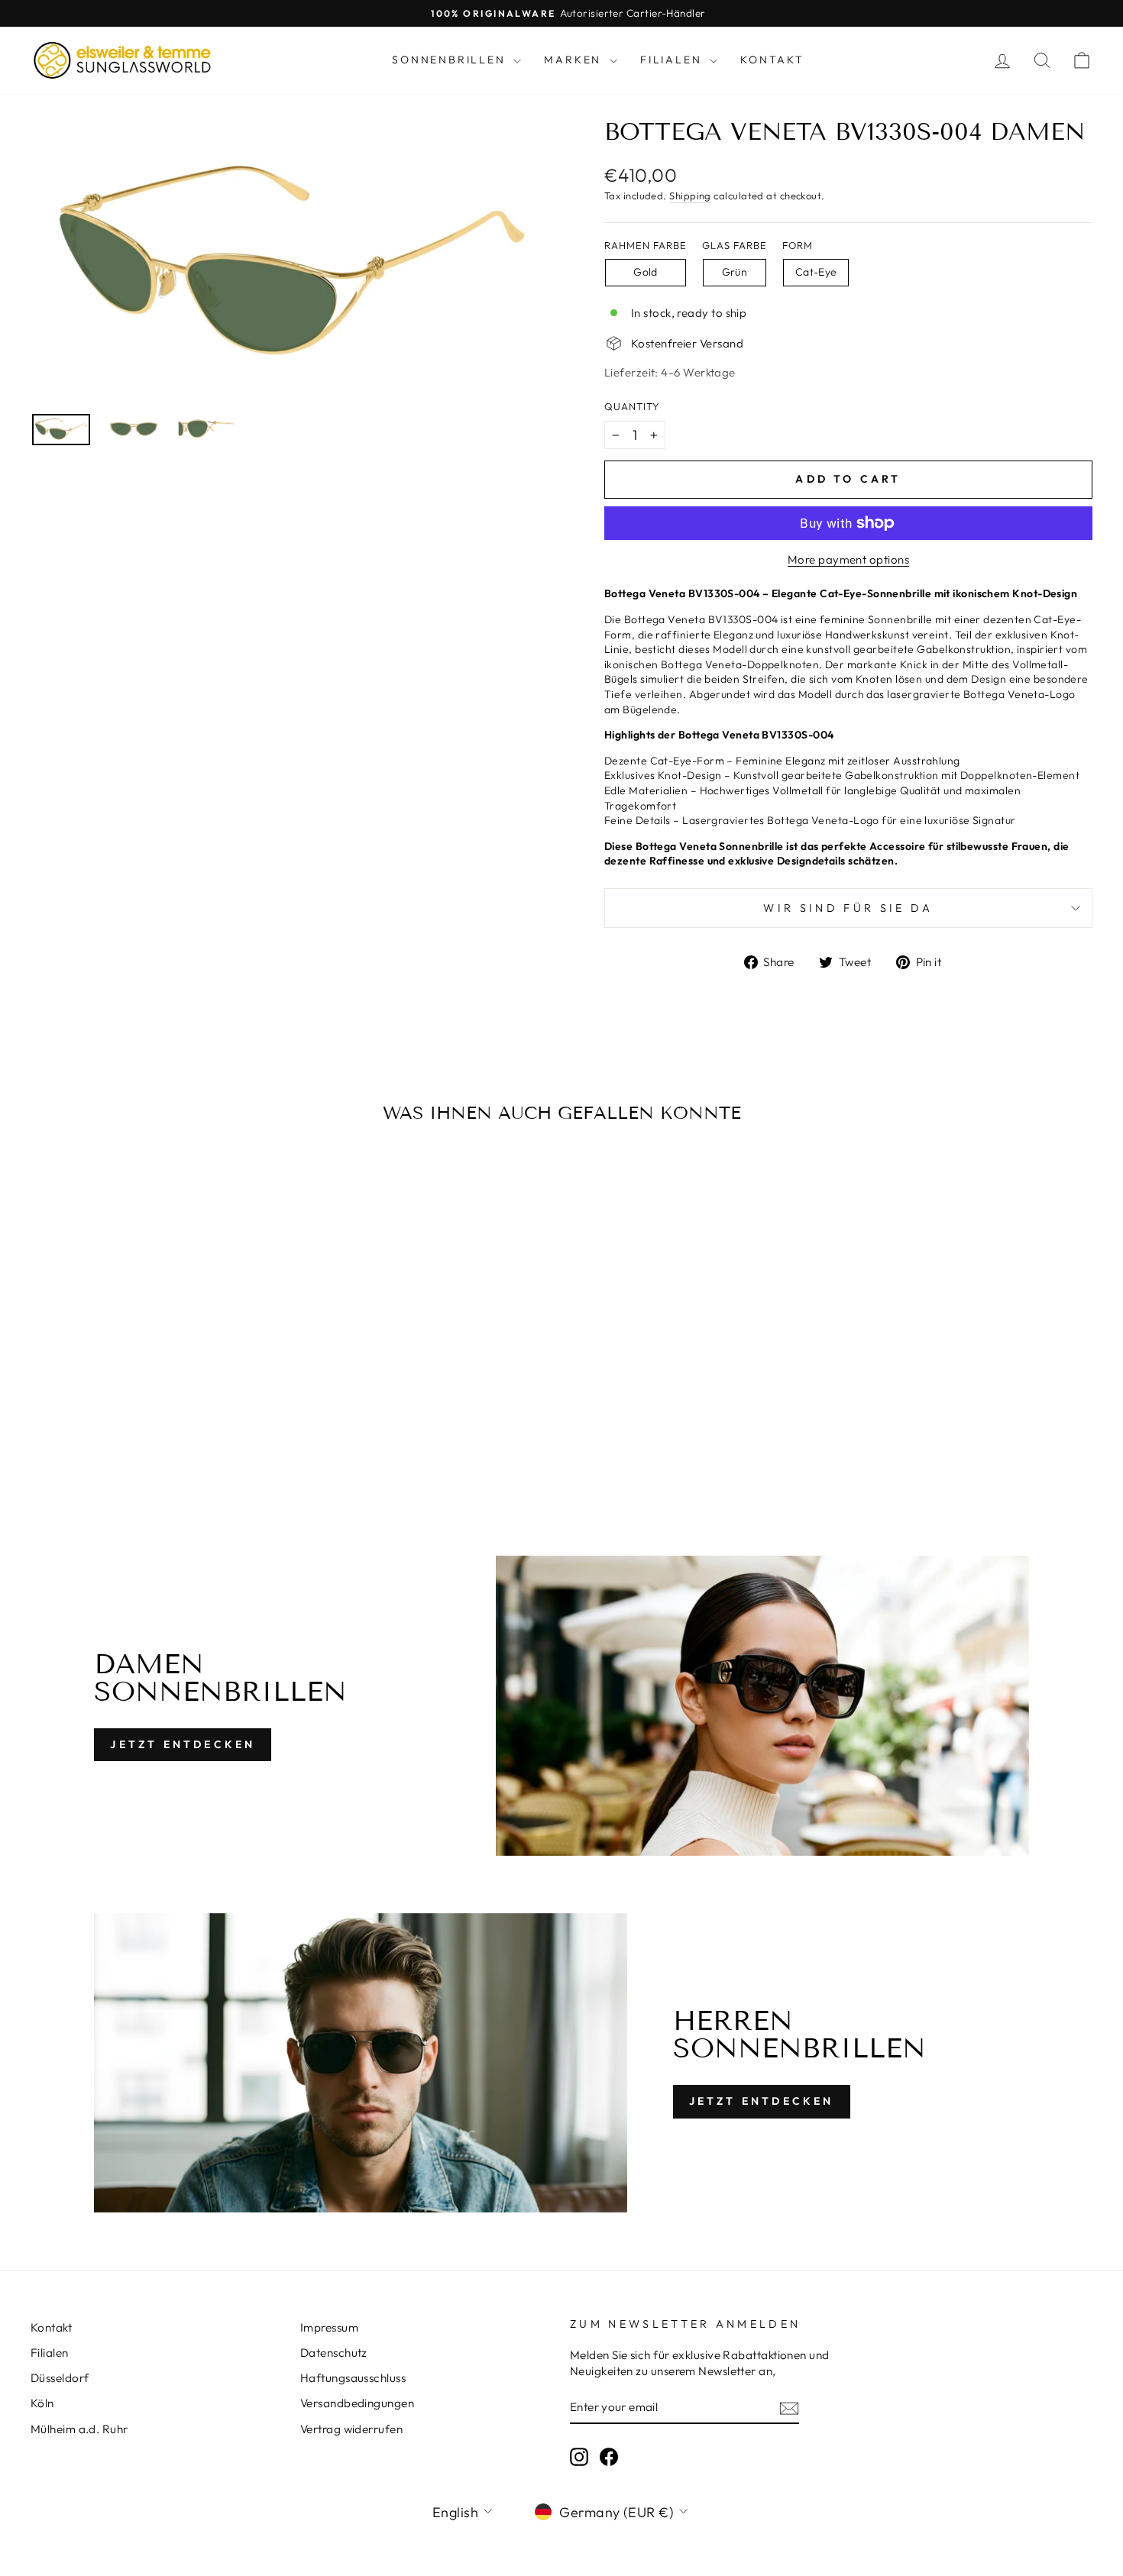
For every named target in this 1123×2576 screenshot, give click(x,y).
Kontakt (772, 60)
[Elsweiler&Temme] (122, 60)
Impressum (329, 2327)
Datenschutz (334, 2353)
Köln (42, 2403)
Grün (735, 272)
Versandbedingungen (357, 2403)
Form (798, 245)
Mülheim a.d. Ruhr (79, 2429)
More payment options (848, 559)
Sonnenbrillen (451, 60)
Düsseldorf (60, 2378)
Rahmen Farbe (646, 245)
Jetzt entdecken (183, 1744)
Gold (645, 272)
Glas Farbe (735, 245)
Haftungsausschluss (353, 2378)
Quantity (632, 406)
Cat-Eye (816, 272)
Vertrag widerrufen (351, 2429)
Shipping (690, 196)
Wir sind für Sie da (848, 908)
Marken (575, 60)
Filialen (673, 60)
